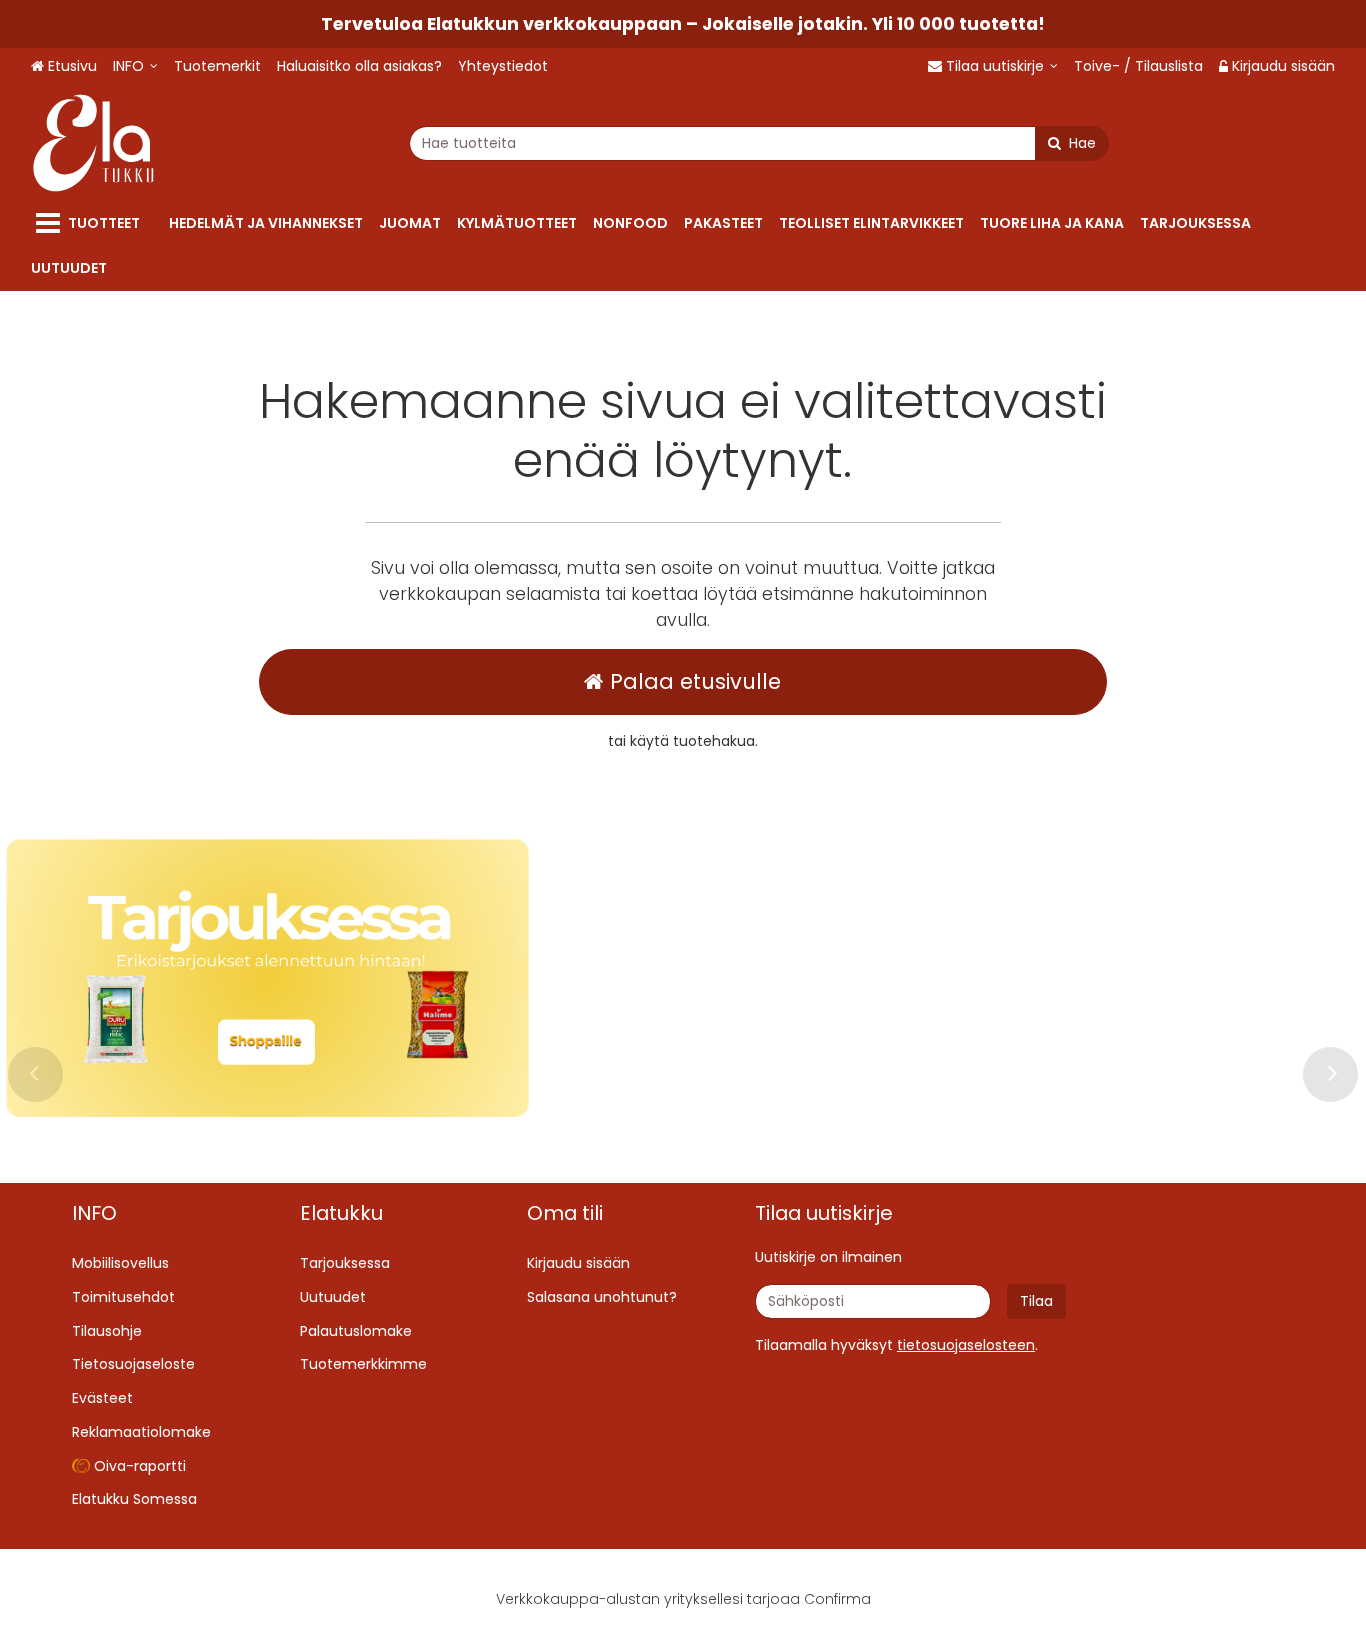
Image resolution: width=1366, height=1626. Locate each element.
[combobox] (759, 143)
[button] (966, 1345)
